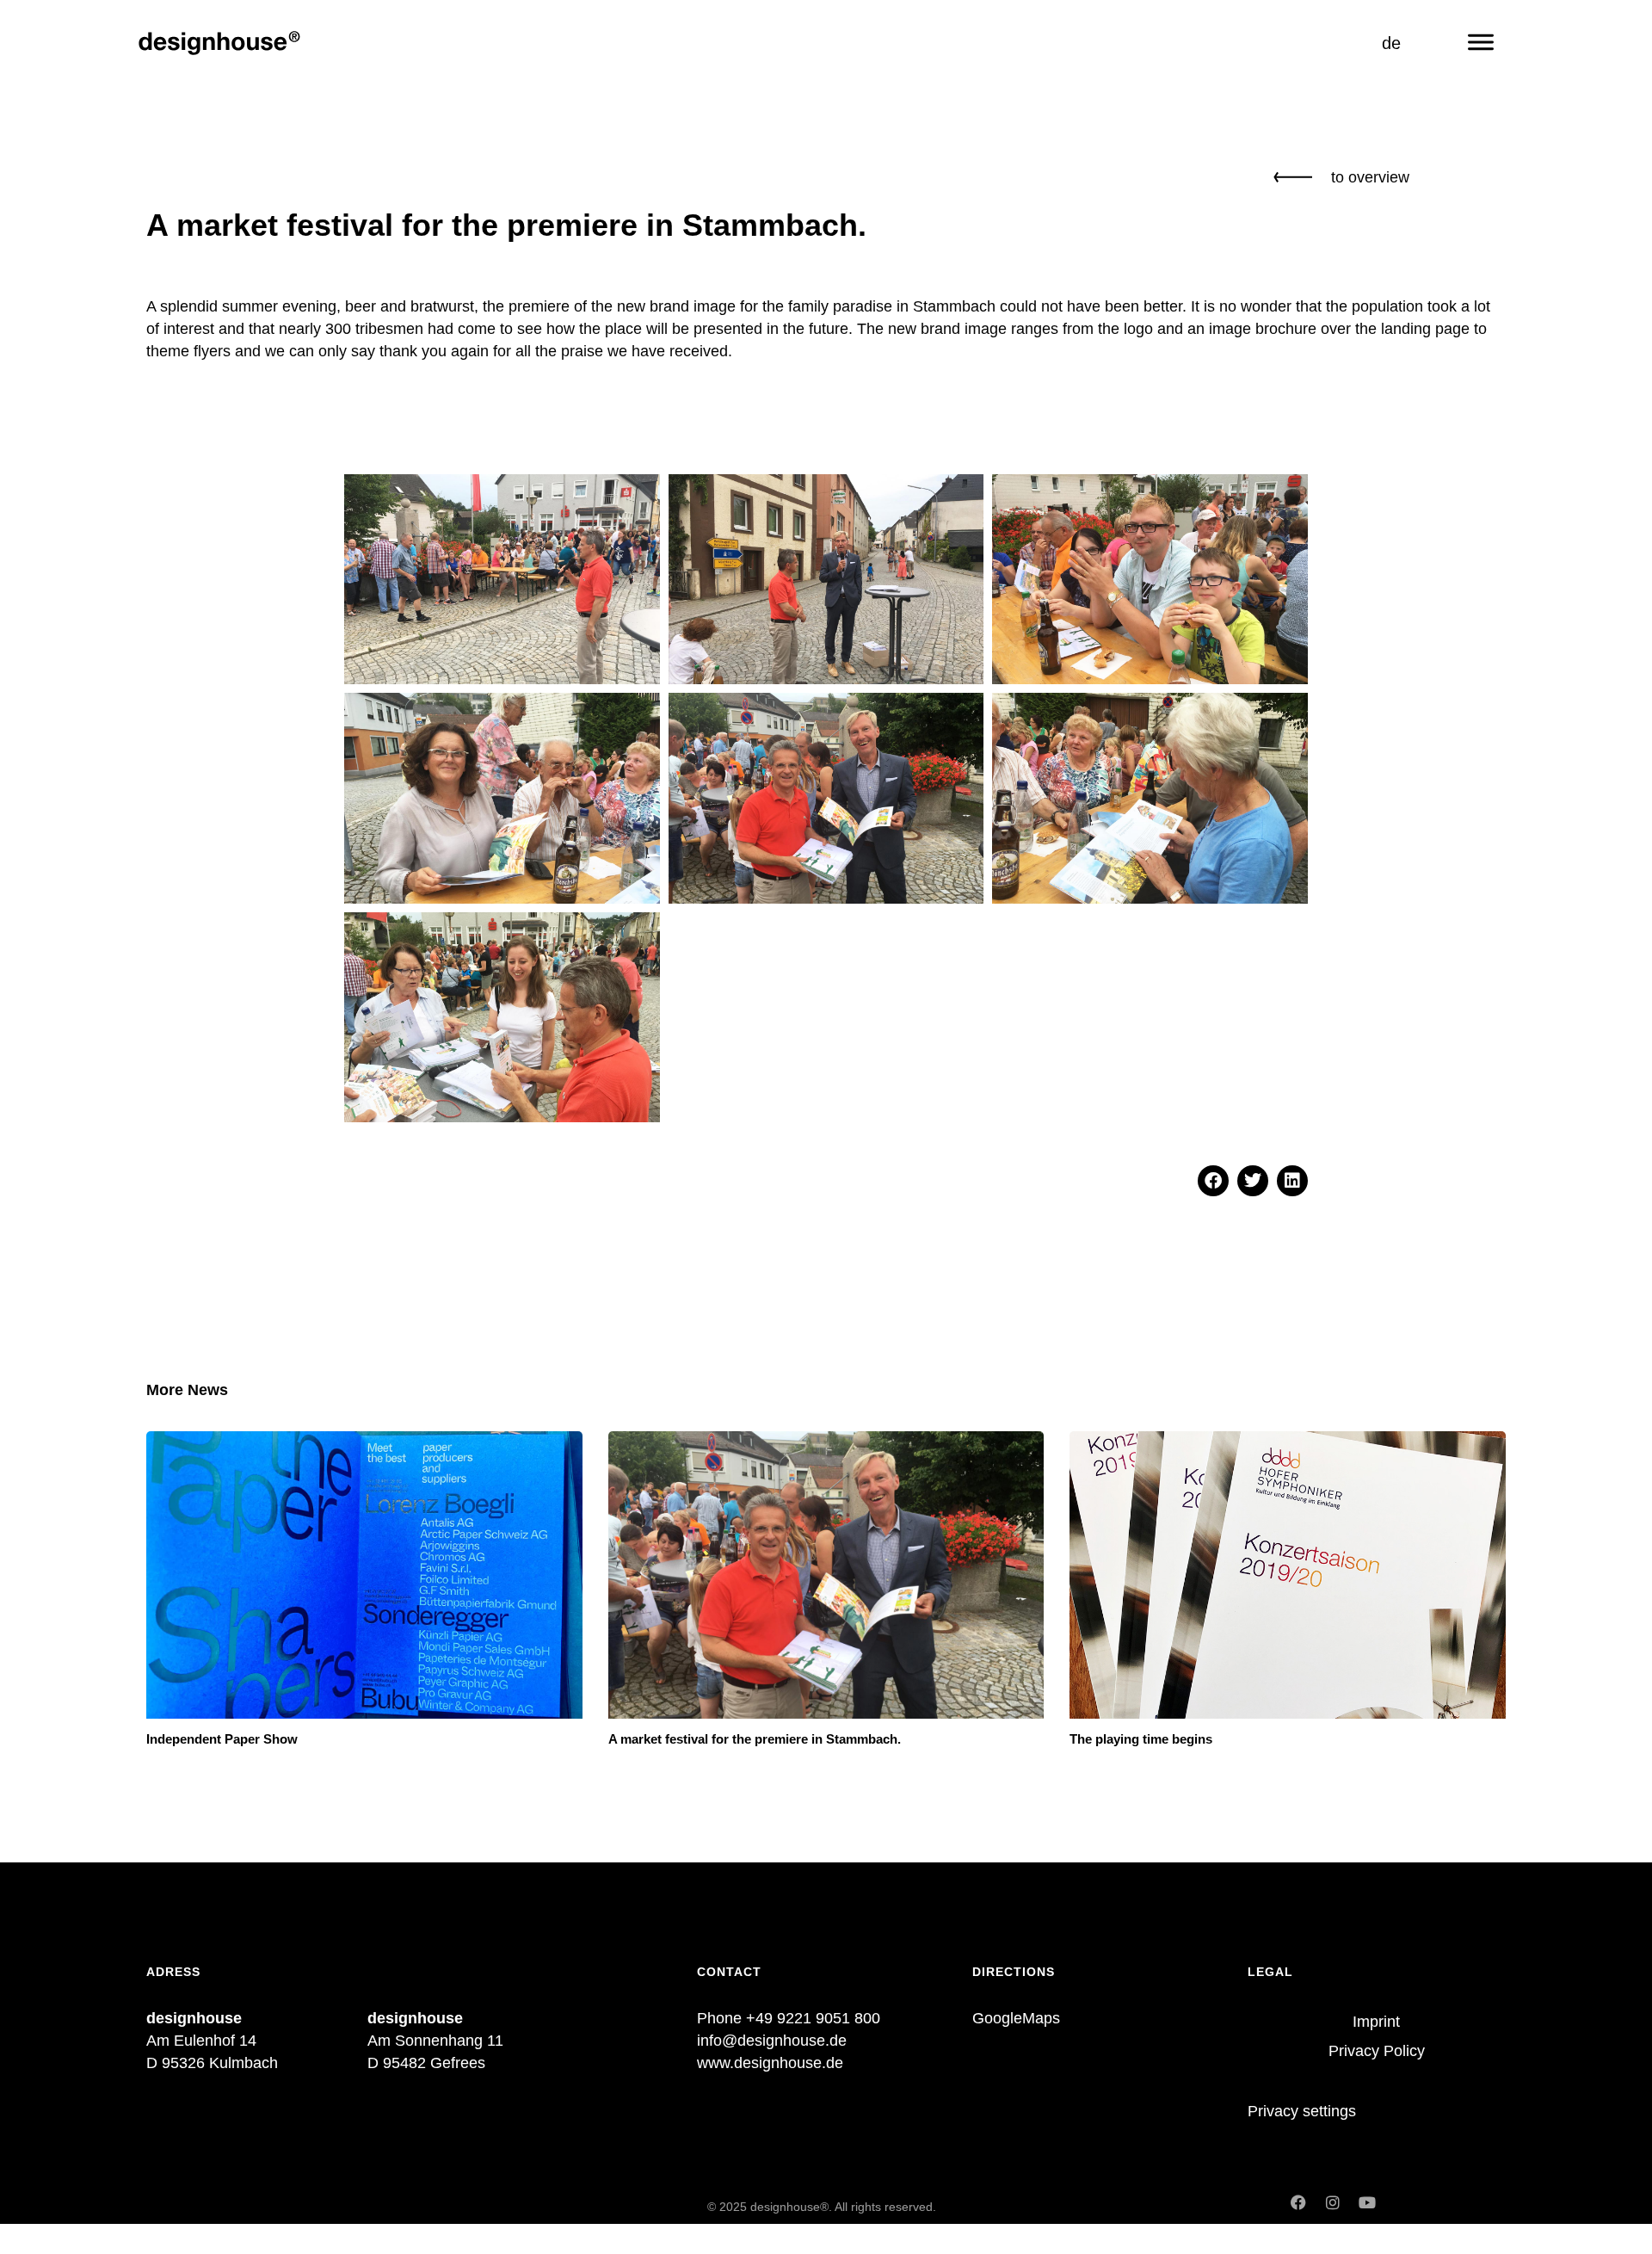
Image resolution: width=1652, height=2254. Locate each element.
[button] (1213, 1181)
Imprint (1376, 2022)
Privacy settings (1302, 2111)
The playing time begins (1141, 1739)
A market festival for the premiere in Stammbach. (755, 1739)
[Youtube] (1367, 2202)
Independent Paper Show (222, 1739)
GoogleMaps (1016, 2018)
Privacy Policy (1377, 2051)
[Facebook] (1298, 2202)
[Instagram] (1333, 2202)
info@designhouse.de (772, 2041)
